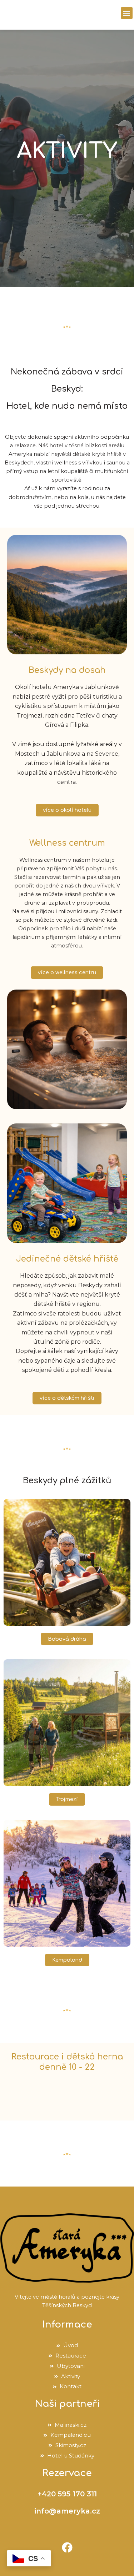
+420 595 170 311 (67, 2494)
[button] (127, 13)
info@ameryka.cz (67, 2511)
